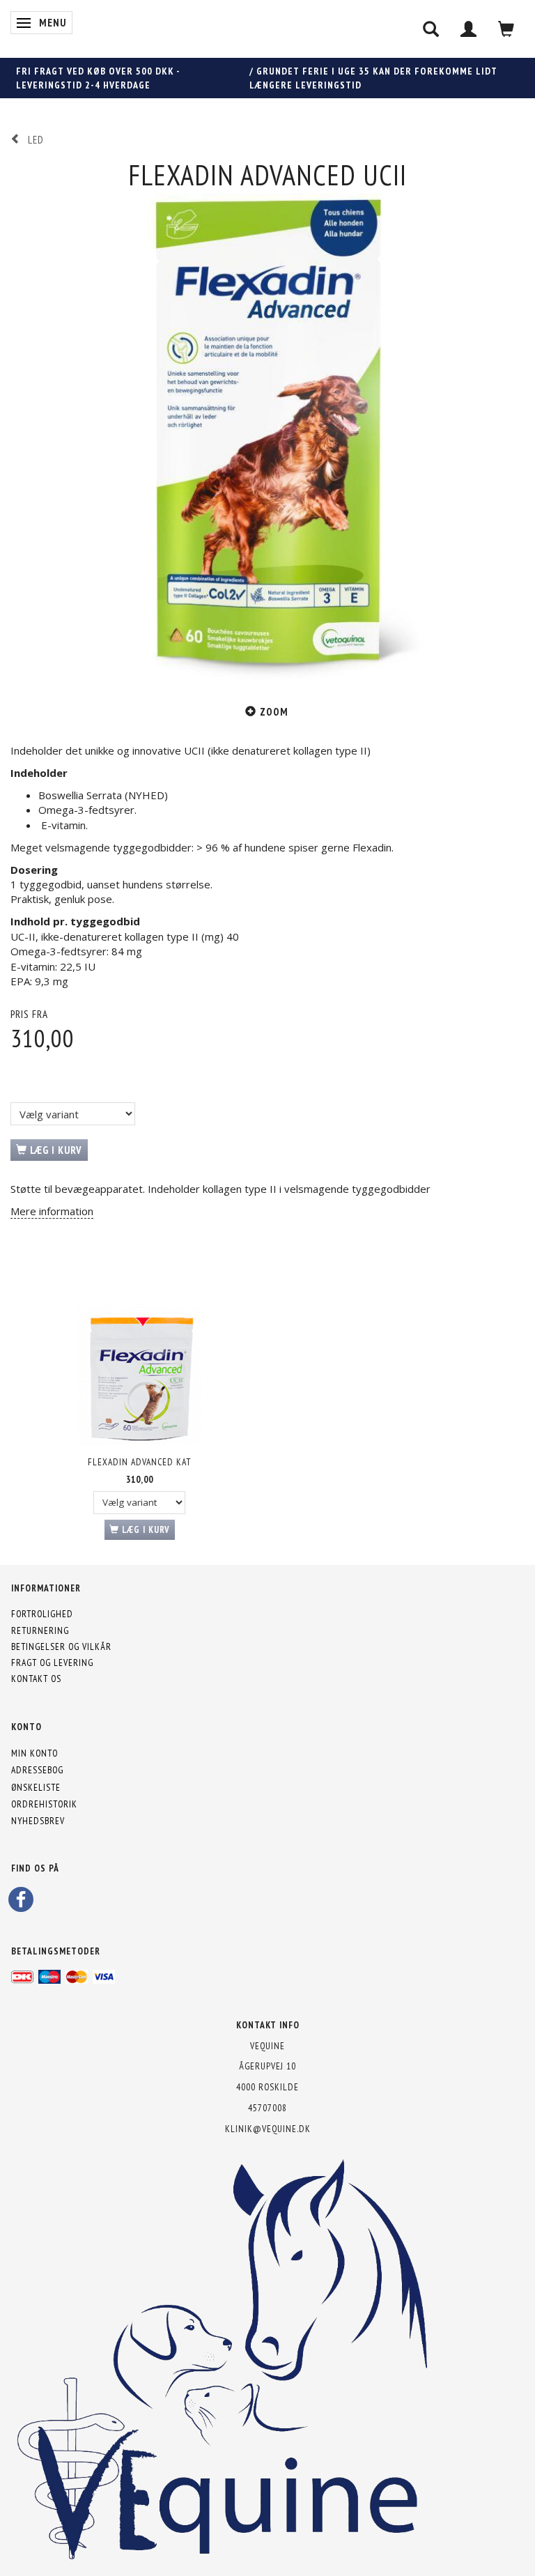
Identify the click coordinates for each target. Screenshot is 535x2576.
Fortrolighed (42, 1614)
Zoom (274, 712)
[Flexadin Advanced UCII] (267, 440)
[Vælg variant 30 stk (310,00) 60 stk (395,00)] (139, 1503)
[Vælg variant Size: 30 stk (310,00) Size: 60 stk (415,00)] (73, 1114)
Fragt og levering (52, 1663)
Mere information (52, 1211)
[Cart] (506, 29)
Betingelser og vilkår (61, 1646)
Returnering (40, 1630)
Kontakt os (36, 1679)
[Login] (469, 29)
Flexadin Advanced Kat (139, 1462)
